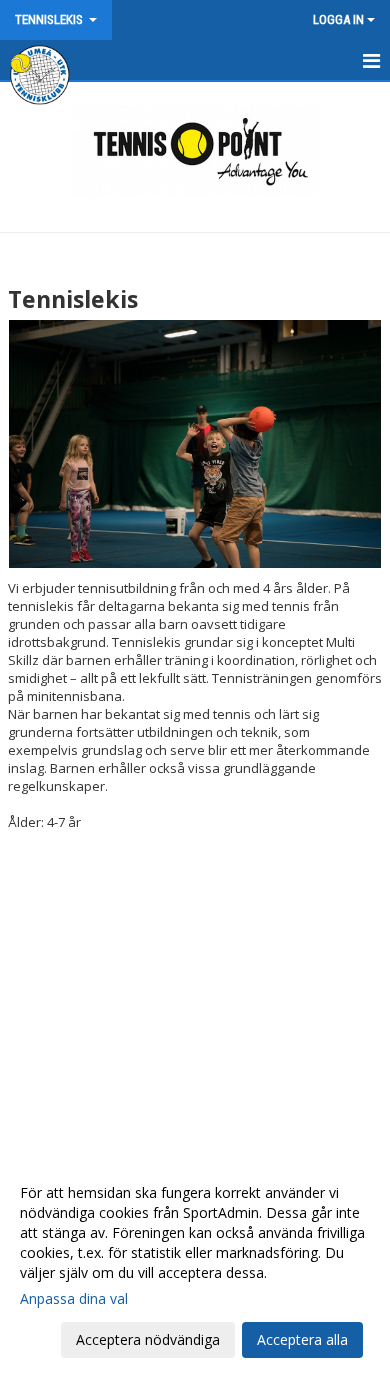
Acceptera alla (302, 1339)
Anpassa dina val (74, 1299)
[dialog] (195, 1265)
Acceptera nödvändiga (148, 1339)
